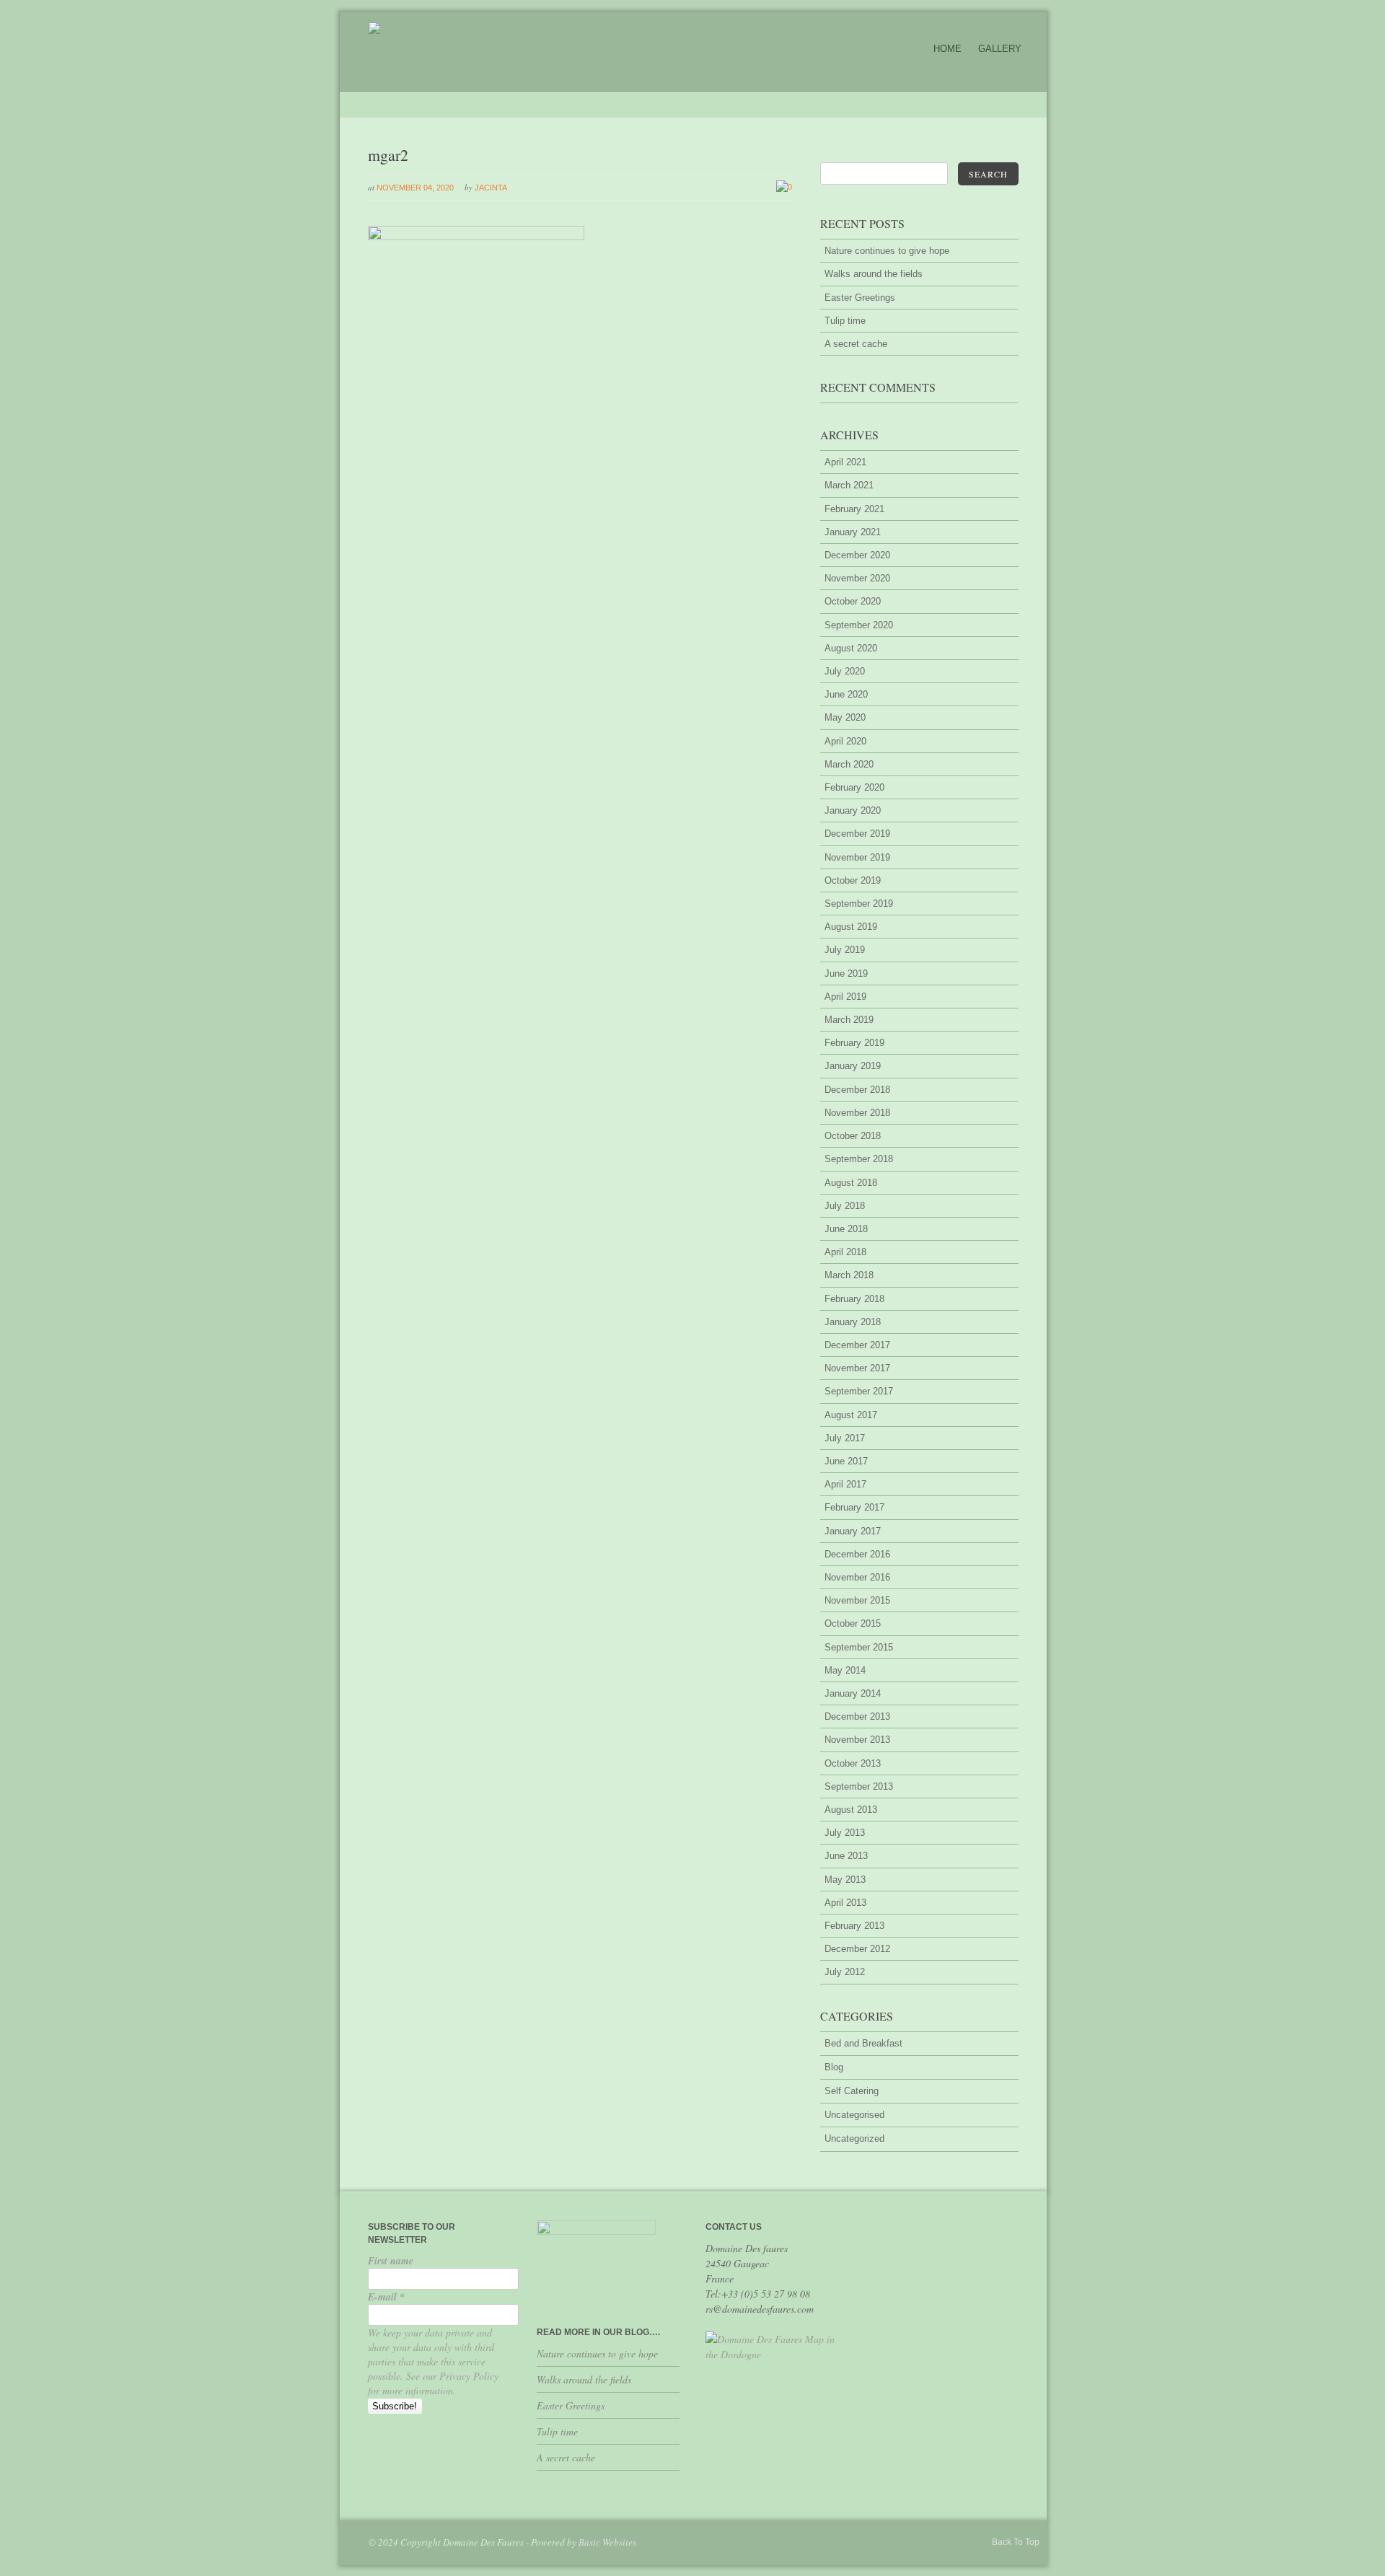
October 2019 (853, 880)
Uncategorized (854, 2138)
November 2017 (857, 1368)
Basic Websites (607, 2542)
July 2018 (845, 1206)
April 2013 (845, 1903)
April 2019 (845, 997)
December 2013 (857, 1716)
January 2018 (853, 1322)
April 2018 (845, 1252)
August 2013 (851, 1810)
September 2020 (859, 625)
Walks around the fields (874, 274)
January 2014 (853, 1693)
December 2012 (857, 1949)
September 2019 (859, 904)
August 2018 (851, 1183)
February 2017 (854, 1507)
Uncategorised (854, 2115)
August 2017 (851, 1415)
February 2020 (854, 787)
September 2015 (859, 1647)
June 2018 (846, 1229)
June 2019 (846, 973)
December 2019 (857, 834)
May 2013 (845, 1880)
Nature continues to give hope (887, 251)
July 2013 (845, 1833)
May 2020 (845, 717)
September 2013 (859, 1786)
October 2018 (853, 1136)
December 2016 (857, 1554)
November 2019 (857, 857)
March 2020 (849, 764)
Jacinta (491, 188)
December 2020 (857, 555)
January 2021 (853, 532)
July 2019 (845, 950)
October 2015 (853, 1623)
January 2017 (853, 1531)
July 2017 (845, 1438)
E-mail (386, 2297)
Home (947, 49)
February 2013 (854, 1926)
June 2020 (846, 694)
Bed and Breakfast (863, 2043)
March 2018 (849, 1275)
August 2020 (851, 648)
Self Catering (852, 2091)
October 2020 (853, 601)
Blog (834, 2067)
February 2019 (854, 1043)
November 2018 (857, 1113)
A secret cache (856, 344)
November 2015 (857, 1600)
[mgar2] (476, 237)
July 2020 (845, 671)
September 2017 (859, 1391)
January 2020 (853, 810)
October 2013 (853, 1763)
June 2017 (846, 1461)
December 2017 (857, 1345)
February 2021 (854, 509)
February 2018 (854, 1299)
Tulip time (845, 321)
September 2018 (859, 1159)
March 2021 (849, 485)
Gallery (1000, 49)
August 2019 (851, 927)
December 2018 (857, 1090)
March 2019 (849, 1020)
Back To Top (1016, 2542)
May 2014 (845, 1670)
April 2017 (845, 1484)
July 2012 (845, 1972)
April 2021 (845, 462)
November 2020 (857, 578)
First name (391, 2261)
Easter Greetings (860, 298)
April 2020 (845, 741)
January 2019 (853, 1066)
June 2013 (846, 1856)
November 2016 (857, 1577)
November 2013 (857, 1740)
